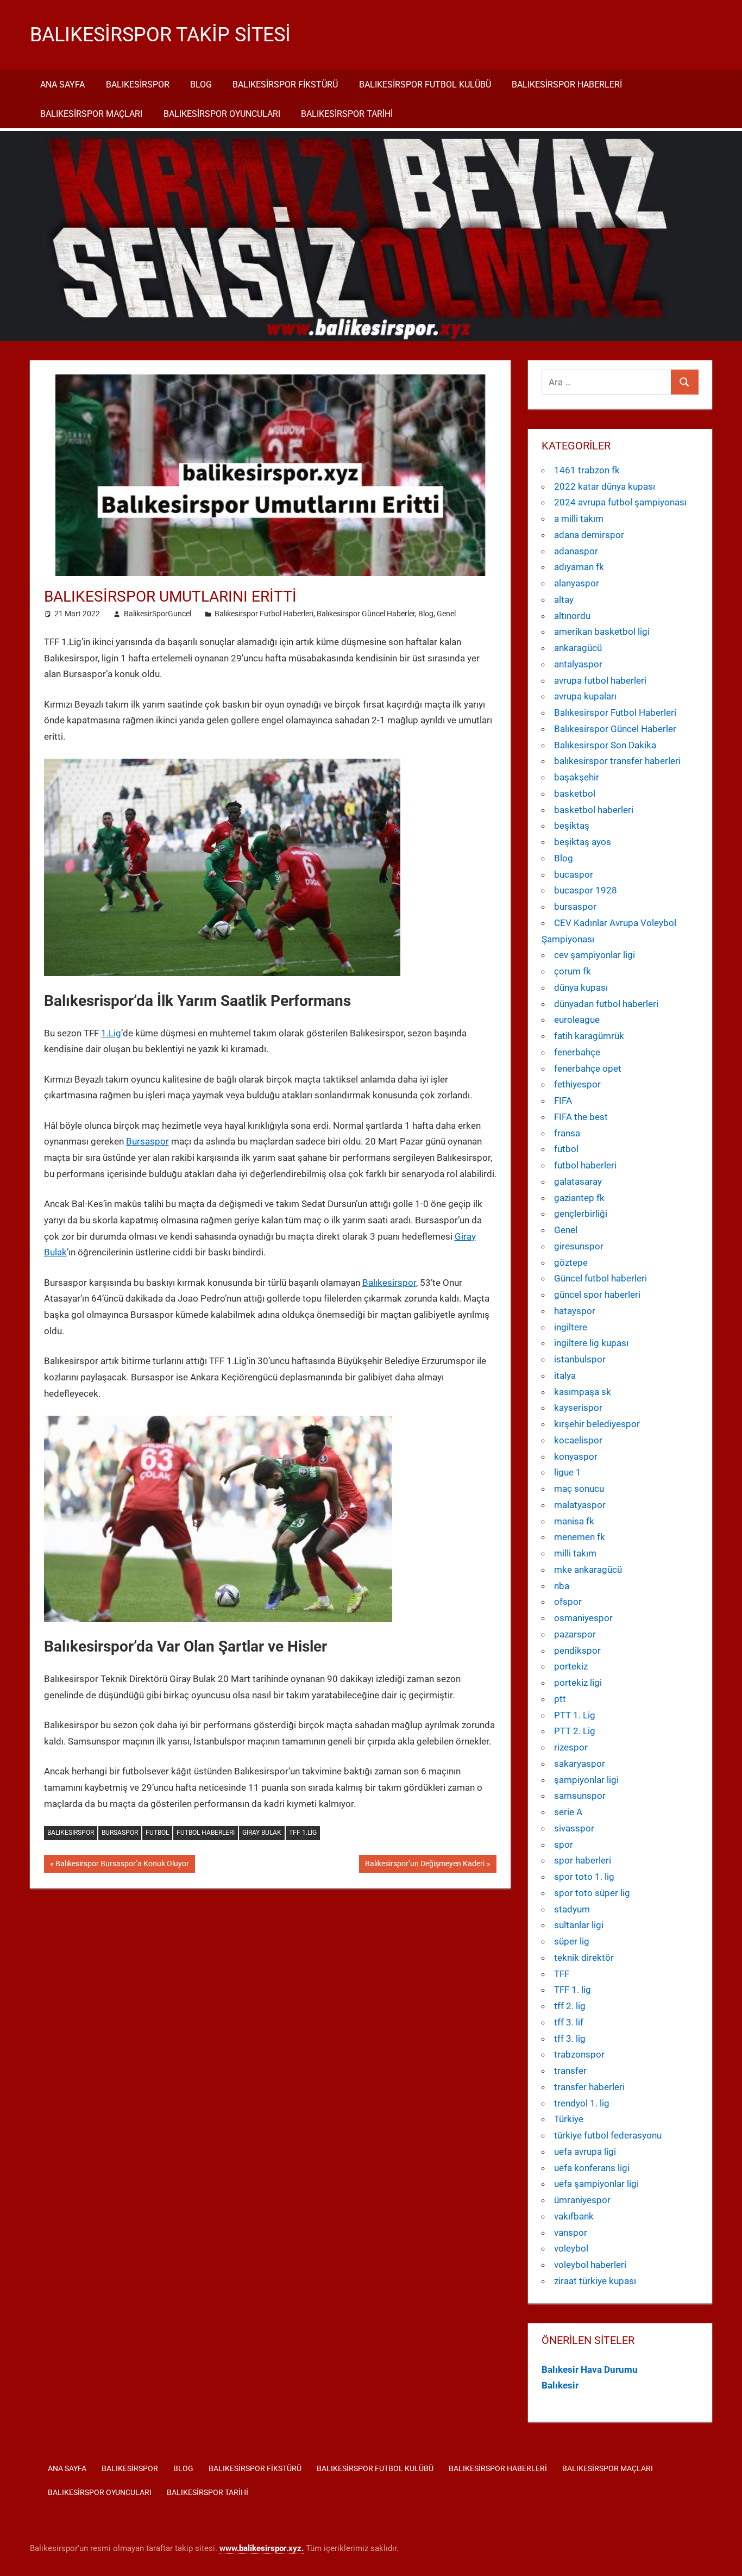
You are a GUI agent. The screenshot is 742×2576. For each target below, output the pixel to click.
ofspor (568, 1602)
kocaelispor (578, 1440)
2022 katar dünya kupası (605, 486)
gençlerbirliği (581, 1214)
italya (565, 1375)
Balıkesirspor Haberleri (567, 85)
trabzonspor (579, 2054)
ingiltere (571, 1327)
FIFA (563, 1101)
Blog (201, 85)
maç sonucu (579, 1489)
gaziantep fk (579, 1198)
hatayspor (575, 1311)
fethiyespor (577, 1084)
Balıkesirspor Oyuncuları (222, 114)
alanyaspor (577, 583)
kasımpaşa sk (583, 1392)
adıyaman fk (579, 567)
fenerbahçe (577, 1052)
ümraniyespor (582, 2200)
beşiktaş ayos (583, 842)
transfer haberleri (589, 2087)
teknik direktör (584, 1958)
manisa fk (574, 1521)
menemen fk (580, 1537)
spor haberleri (583, 1860)
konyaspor (576, 1456)
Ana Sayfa (62, 85)
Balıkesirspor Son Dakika (605, 745)
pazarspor (575, 1634)
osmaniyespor (583, 1618)
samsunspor (580, 1796)
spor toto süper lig (592, 1893)
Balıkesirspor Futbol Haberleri (264, 614)
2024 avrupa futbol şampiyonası (620, 502)
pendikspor (577, 1650)
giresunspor (579, 1246)
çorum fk (573, 971)
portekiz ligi (578, 1683)
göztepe (571, 1262)
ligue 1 (568, 1472)
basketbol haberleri (594, 810)
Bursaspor (147, 1141)
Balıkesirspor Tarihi (347, 114)
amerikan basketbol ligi (602, 632)
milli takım (575, 1553)
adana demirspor (589, 535)
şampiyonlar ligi (586, 1780)
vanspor (571, 2233)
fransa (567, 1133)
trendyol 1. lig (582, 2103)
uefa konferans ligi (592, 2168)
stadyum (572, 1909)
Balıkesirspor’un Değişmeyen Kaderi (425, 1866)
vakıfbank (574, 2216)
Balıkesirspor (138, 85)
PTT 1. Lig (575, 1715)
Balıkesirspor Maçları (91, 114)
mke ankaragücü (588, 1570)
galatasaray (578, 1181)
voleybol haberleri (590, 2265)
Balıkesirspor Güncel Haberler (366, 614)
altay (564, 599)
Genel (446, 614)
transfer (570, 2071)
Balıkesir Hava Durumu (590, 2369)
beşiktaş (572, 826)
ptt (560, 1699)
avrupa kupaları (585, 696)
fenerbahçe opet (588, 1068)
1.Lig (111, 1033)
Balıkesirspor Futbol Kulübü (425, 85)
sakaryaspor (580, 1764)
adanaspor (576, 551)
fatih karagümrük (589, 1036)
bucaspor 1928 (586, 890)
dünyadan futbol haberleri (606, 1004)
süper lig (572, 1941)
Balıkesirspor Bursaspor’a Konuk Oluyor (122, 1866)
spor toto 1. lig (584, 1877)
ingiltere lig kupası (591, 1343)
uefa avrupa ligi (585, 2152)
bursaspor (575, 906)
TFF (562, 1974)
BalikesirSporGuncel (158, 614)
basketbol (575, 793)
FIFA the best (581, 1117)
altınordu (572, 616)
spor (564, 1845)
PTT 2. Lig (575, 1731)
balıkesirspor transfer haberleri (617, 761)
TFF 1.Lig (303, 1833)
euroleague (577, 1020)
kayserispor (578, 1408)
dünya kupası (581, 987)
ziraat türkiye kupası (595, 2281)
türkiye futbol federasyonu (608, 2135)
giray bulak (262, 1833)
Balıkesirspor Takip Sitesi (160, 35)
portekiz (571, 1666)
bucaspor (574, 874)
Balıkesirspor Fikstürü (285, 85)
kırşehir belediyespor (597, 1424)
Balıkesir (560, 2385)
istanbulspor (580, 1359)
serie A (568, 1812)
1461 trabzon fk (587, 470)
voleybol (571, 2248)
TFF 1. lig (573, 1990)
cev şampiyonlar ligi (595, 955)
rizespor (571, 1747)
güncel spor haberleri (597, 1295)
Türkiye (569, 2119)
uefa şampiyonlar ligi (596, 2184)
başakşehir (577, 777)
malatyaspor (580, 1505)
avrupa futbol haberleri (600, 680)
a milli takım (579, 518)
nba (562, 1586)
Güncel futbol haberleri (600, 1278)
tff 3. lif (569, 2022)
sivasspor (574, 1828)
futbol (157, 1833)
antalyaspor (578, 664)
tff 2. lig (570, 2006)
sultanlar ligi (579, 1925)
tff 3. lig (570, 2039)
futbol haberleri (206, 1833)
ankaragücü (578, 648)
